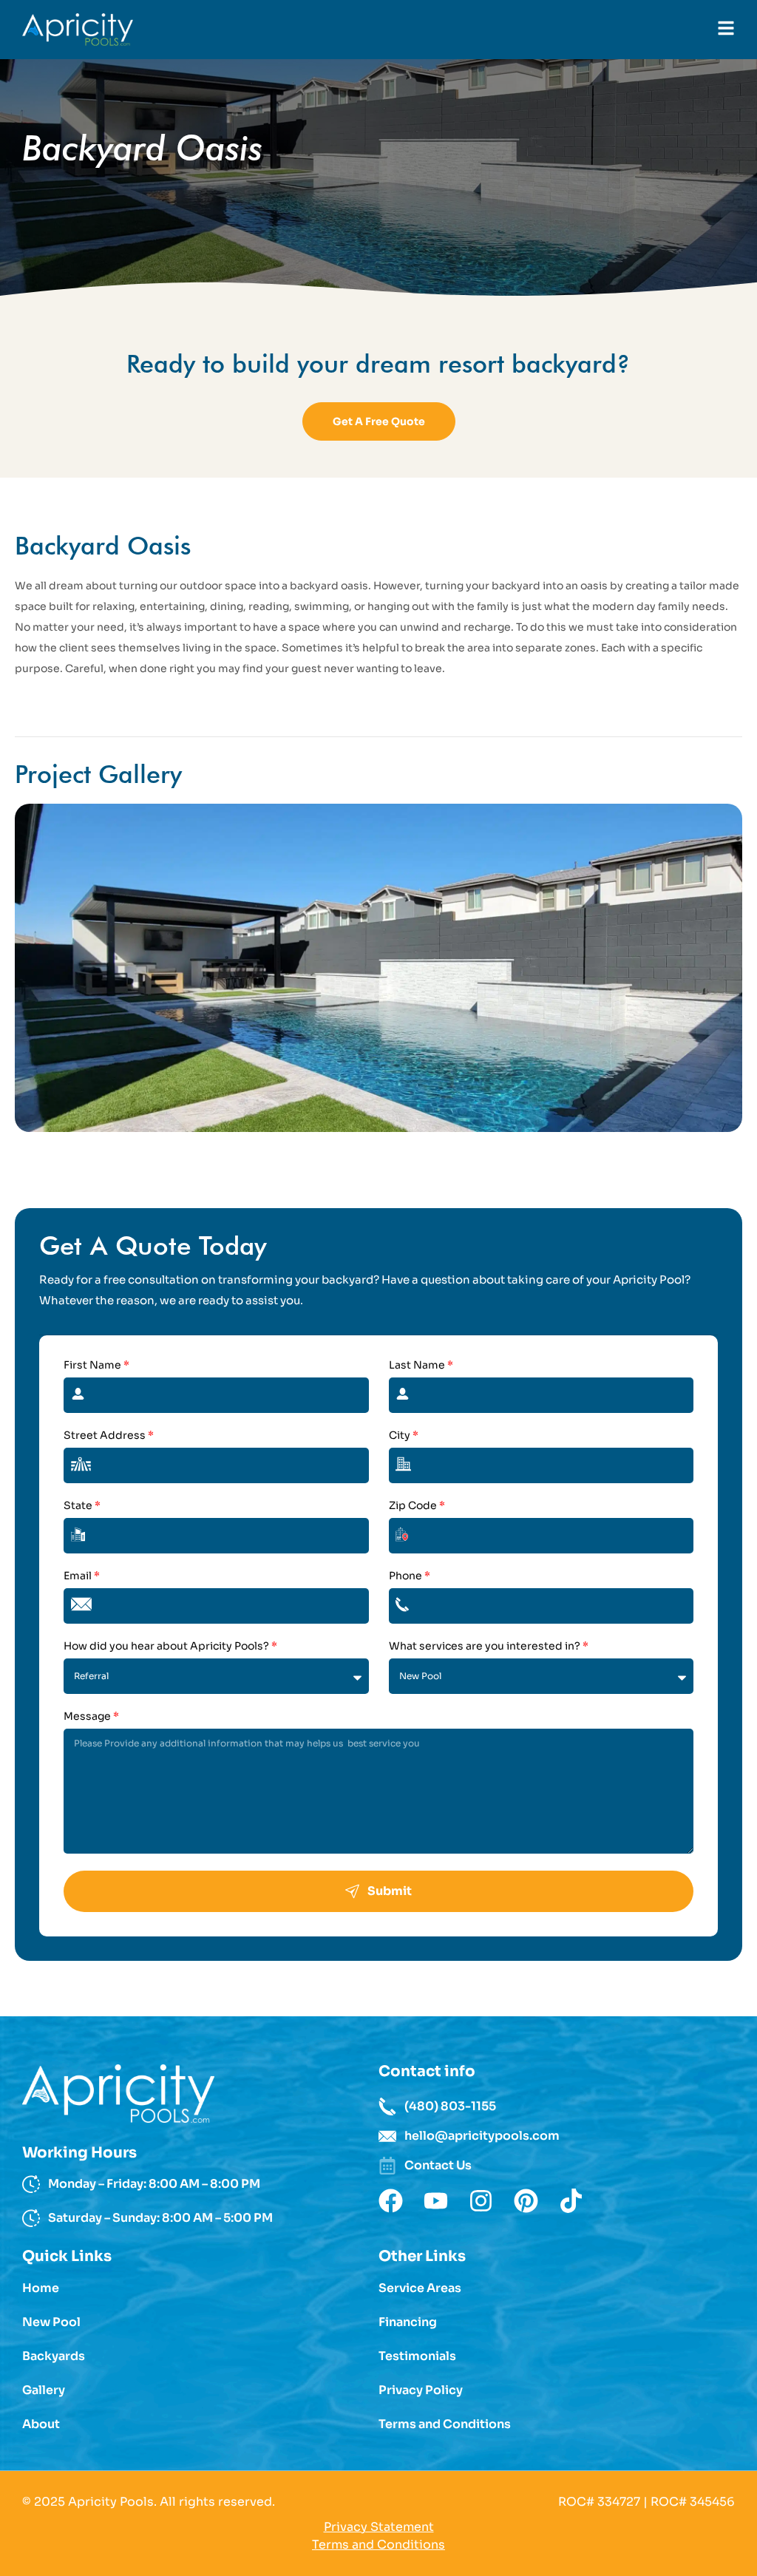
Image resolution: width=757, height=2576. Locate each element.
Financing (408, 2322)
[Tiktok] (571, 2201)
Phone (410, 1576)
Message (91, 1717)
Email (82, 1576)
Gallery (44, 2390)
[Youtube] (436, 2201)
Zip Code (417, 1506)
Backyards (54, 2356)
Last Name (421, 1366)
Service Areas (420, 2288)
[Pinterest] (526, 2201)
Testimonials (417, 2356)
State (82, 1506)
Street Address (109, 1436)
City (404, 1436)
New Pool (51, 2322)
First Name (96, 1366)
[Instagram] (481, 2201)
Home (41, 2288)
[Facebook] (391, 2201)
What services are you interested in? (489, 1647)
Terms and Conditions (445, 2424)
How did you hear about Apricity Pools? (170, 1647)
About (41, 2424)
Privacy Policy (421, 2390)
